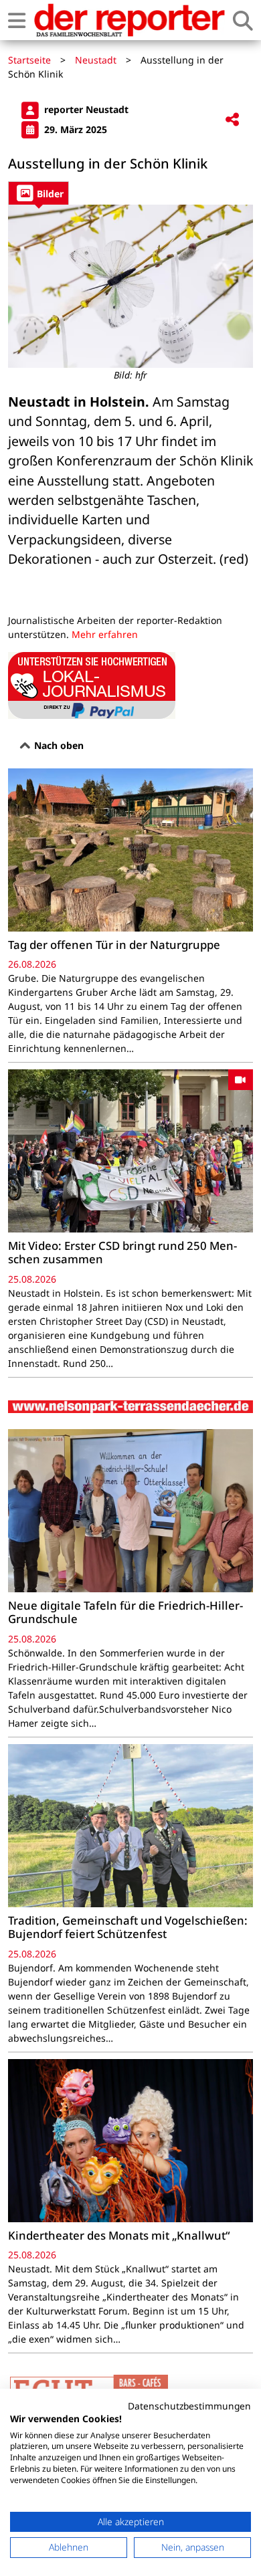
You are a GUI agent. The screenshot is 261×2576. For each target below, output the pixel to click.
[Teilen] (232, 120)
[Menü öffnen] (17, 20)
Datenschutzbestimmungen (189, 2406)
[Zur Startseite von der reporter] (129, 20)
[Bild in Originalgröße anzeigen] (130, 286)
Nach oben (58, 745)
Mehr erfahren (105, 634)
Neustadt (96, 60)
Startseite (29, 60)
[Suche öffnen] (243, 20)
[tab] (38, 193)
